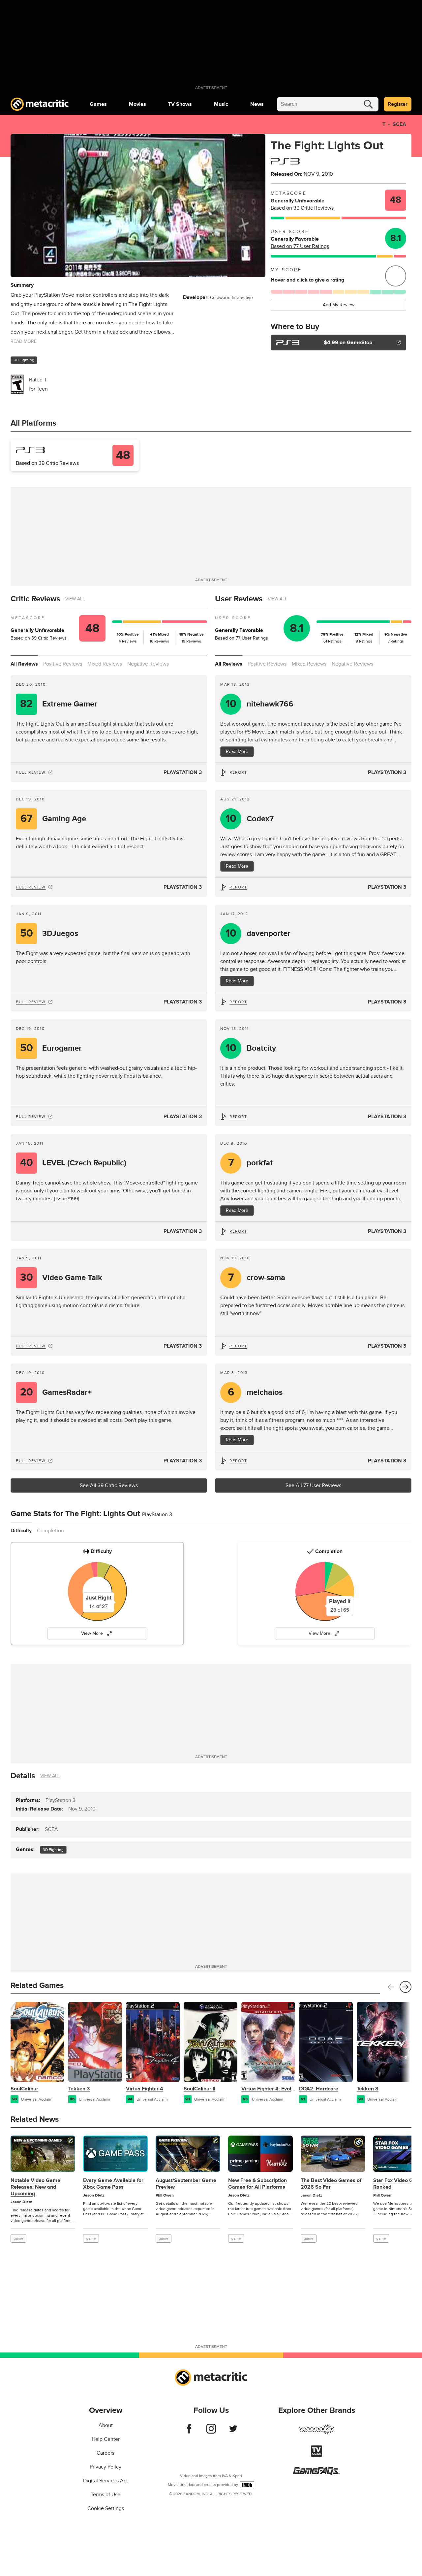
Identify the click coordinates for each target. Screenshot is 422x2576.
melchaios (255, 1392)
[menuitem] (98, 104)
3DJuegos (49, 933)
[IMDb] (247, 2485)
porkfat (251, 1163)
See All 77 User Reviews (313, 1485)
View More (92, 1633)
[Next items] (406, 1987)
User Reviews (239, 599)
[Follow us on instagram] (211, 2432)
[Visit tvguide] (316, 2455)
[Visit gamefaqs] (316, 2473)
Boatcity (251, 1048)
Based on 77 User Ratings (300, 246)
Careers (105, 2453)
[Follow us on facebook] (189, 2432)
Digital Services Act (105, 2481)
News (257, 104)
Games (98, 104)
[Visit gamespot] (316, 2433)
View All (75, 599)
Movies (137, 104)
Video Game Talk (61, 1278)
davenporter (258, 933)
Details (23, 1776)
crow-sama (257, 1278)
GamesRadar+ (56, 1392)
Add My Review (339, 305)
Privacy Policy (105, 2467)
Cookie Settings (106, 2508)
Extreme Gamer (59, 704)
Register (398, 104)
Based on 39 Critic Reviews (302, 208)
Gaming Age (53, 819)
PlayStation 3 (183, 772)
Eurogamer (51, 1048)
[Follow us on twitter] (233, 2432)
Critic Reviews (35, 599)
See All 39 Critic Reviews (109, 1485)
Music (221, 104)
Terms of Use (105, 2495)
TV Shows (180, 104)
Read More (237, 751)
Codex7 (250, 819)
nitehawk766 (260, 704)
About (106, 2425)
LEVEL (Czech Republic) (73, 1163)
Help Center (106, 2439)
